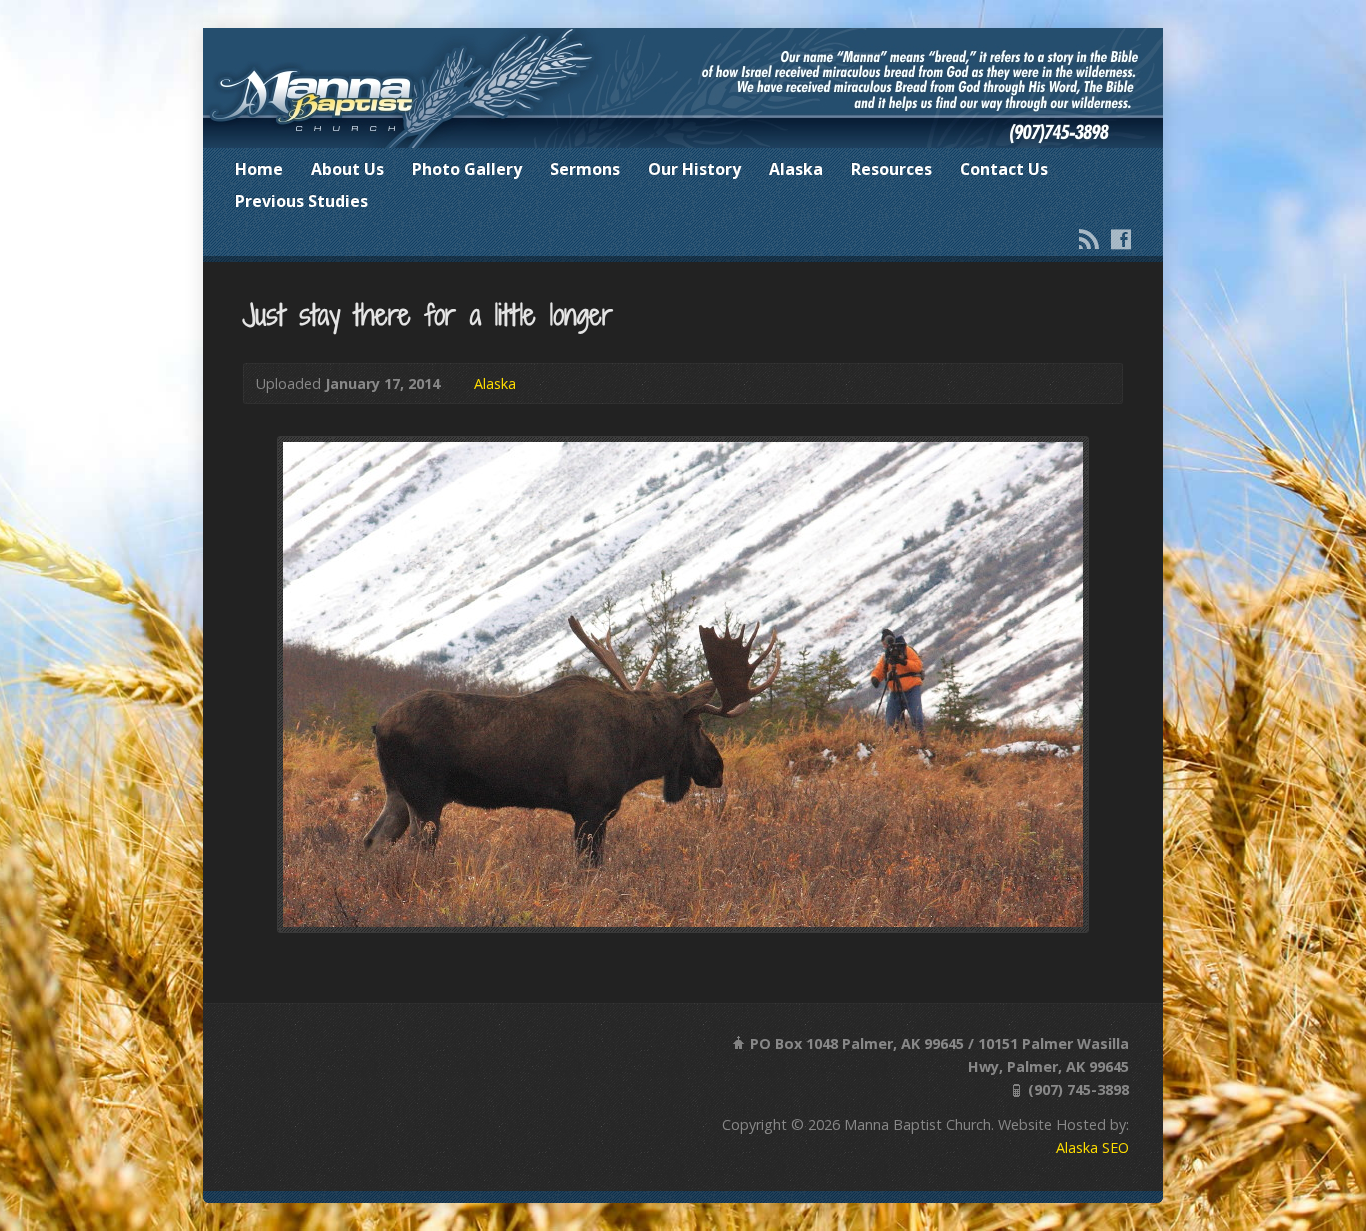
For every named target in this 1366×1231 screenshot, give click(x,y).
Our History (694, 169)
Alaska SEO (1092, 1147)
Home (259, 169)
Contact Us (1004, 169)
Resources (891, 169)
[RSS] (1089, 239)
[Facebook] (1121, 239)
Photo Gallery (467, 169)
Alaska (796, 169)
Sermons (585, 169)
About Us (347, 169)
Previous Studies (301, 201)
